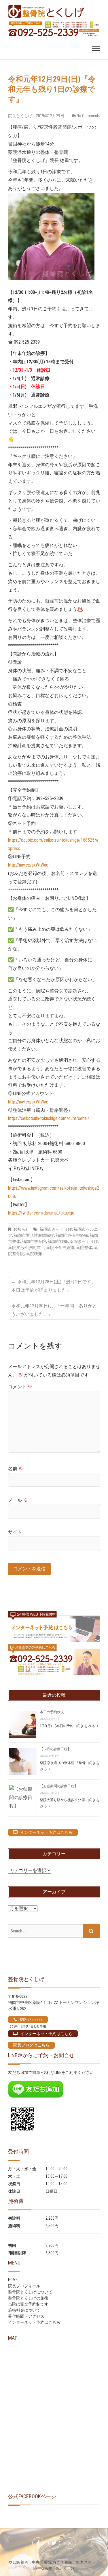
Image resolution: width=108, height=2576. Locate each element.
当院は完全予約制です (28, 2304)
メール (18, 1500)
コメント (20, 1387)
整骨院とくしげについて (30, 2292)
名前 (16, 1469)
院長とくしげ (21, 116)
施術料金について (24, 2310)
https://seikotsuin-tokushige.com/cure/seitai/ (49, 1118)
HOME (13, 2280)
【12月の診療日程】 (55, 1749)
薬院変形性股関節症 (26, 1248)
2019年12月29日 (50, 116)
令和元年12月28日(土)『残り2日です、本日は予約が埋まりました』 (54, 1286)
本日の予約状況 (52, 1712)
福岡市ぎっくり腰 (56, 1229)
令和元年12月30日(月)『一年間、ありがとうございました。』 (54, 1310)
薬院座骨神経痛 (60, 1248)
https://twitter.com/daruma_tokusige (41, 1213)
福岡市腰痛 (58, 1241)
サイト (15, 1532)
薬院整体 (84, 1248)
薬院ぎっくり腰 (84, 1241)
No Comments (88, 116)
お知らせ (21, 1229)
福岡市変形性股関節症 (34, 1235)
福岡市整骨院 (34, 1241)
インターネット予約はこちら (34, 2322)
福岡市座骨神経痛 (72, 1235)
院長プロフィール (24, 2286)
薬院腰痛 (34, 1254)
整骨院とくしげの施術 (28, 2298)
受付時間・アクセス (26, 2316)
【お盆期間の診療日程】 (59, 1786)
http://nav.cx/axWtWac (28, 865)
